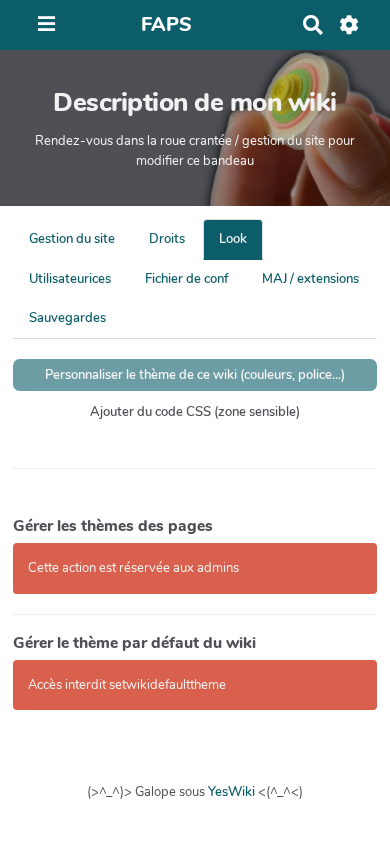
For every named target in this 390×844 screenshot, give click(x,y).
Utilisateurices (70, 279)
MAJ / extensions (310, 279)
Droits (167, 239)
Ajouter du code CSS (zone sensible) (195, 412)
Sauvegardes (67, 318)
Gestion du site (72, 239)
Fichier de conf (186, 279)
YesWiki (231, 792)
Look (233, 239)
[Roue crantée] (349, 25)
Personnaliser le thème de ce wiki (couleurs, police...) (195, 375)
